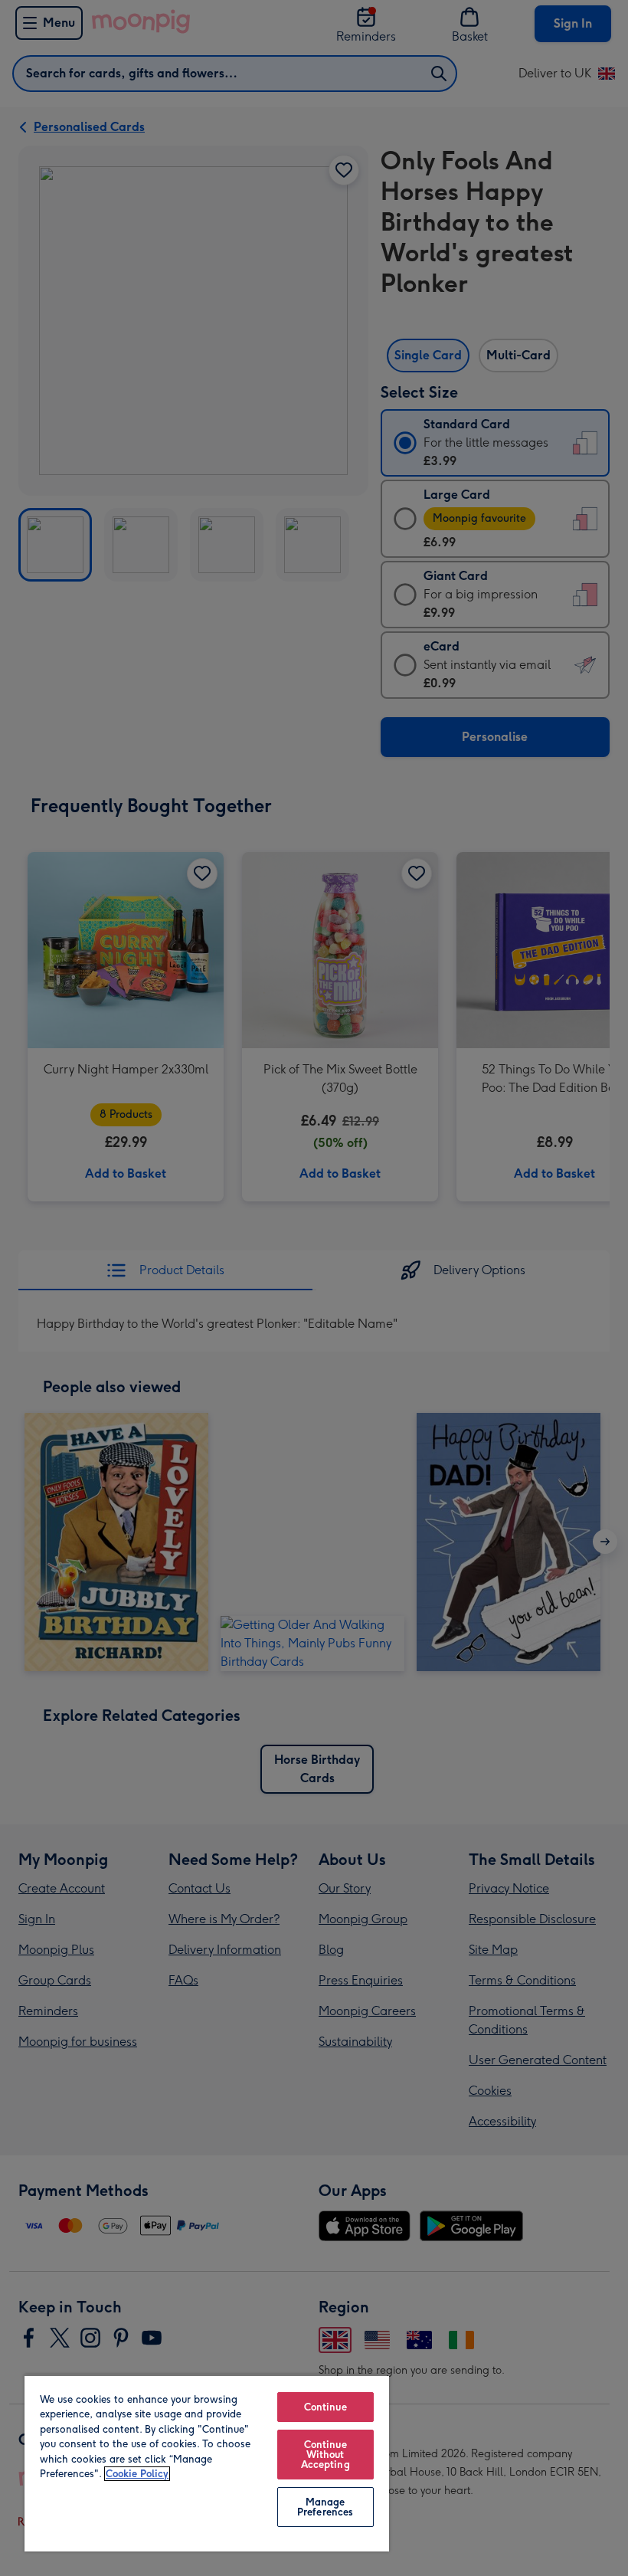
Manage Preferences (325, 2507)
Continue (325, 2407)
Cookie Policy (137, 2474)
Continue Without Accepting (325, 2455)
